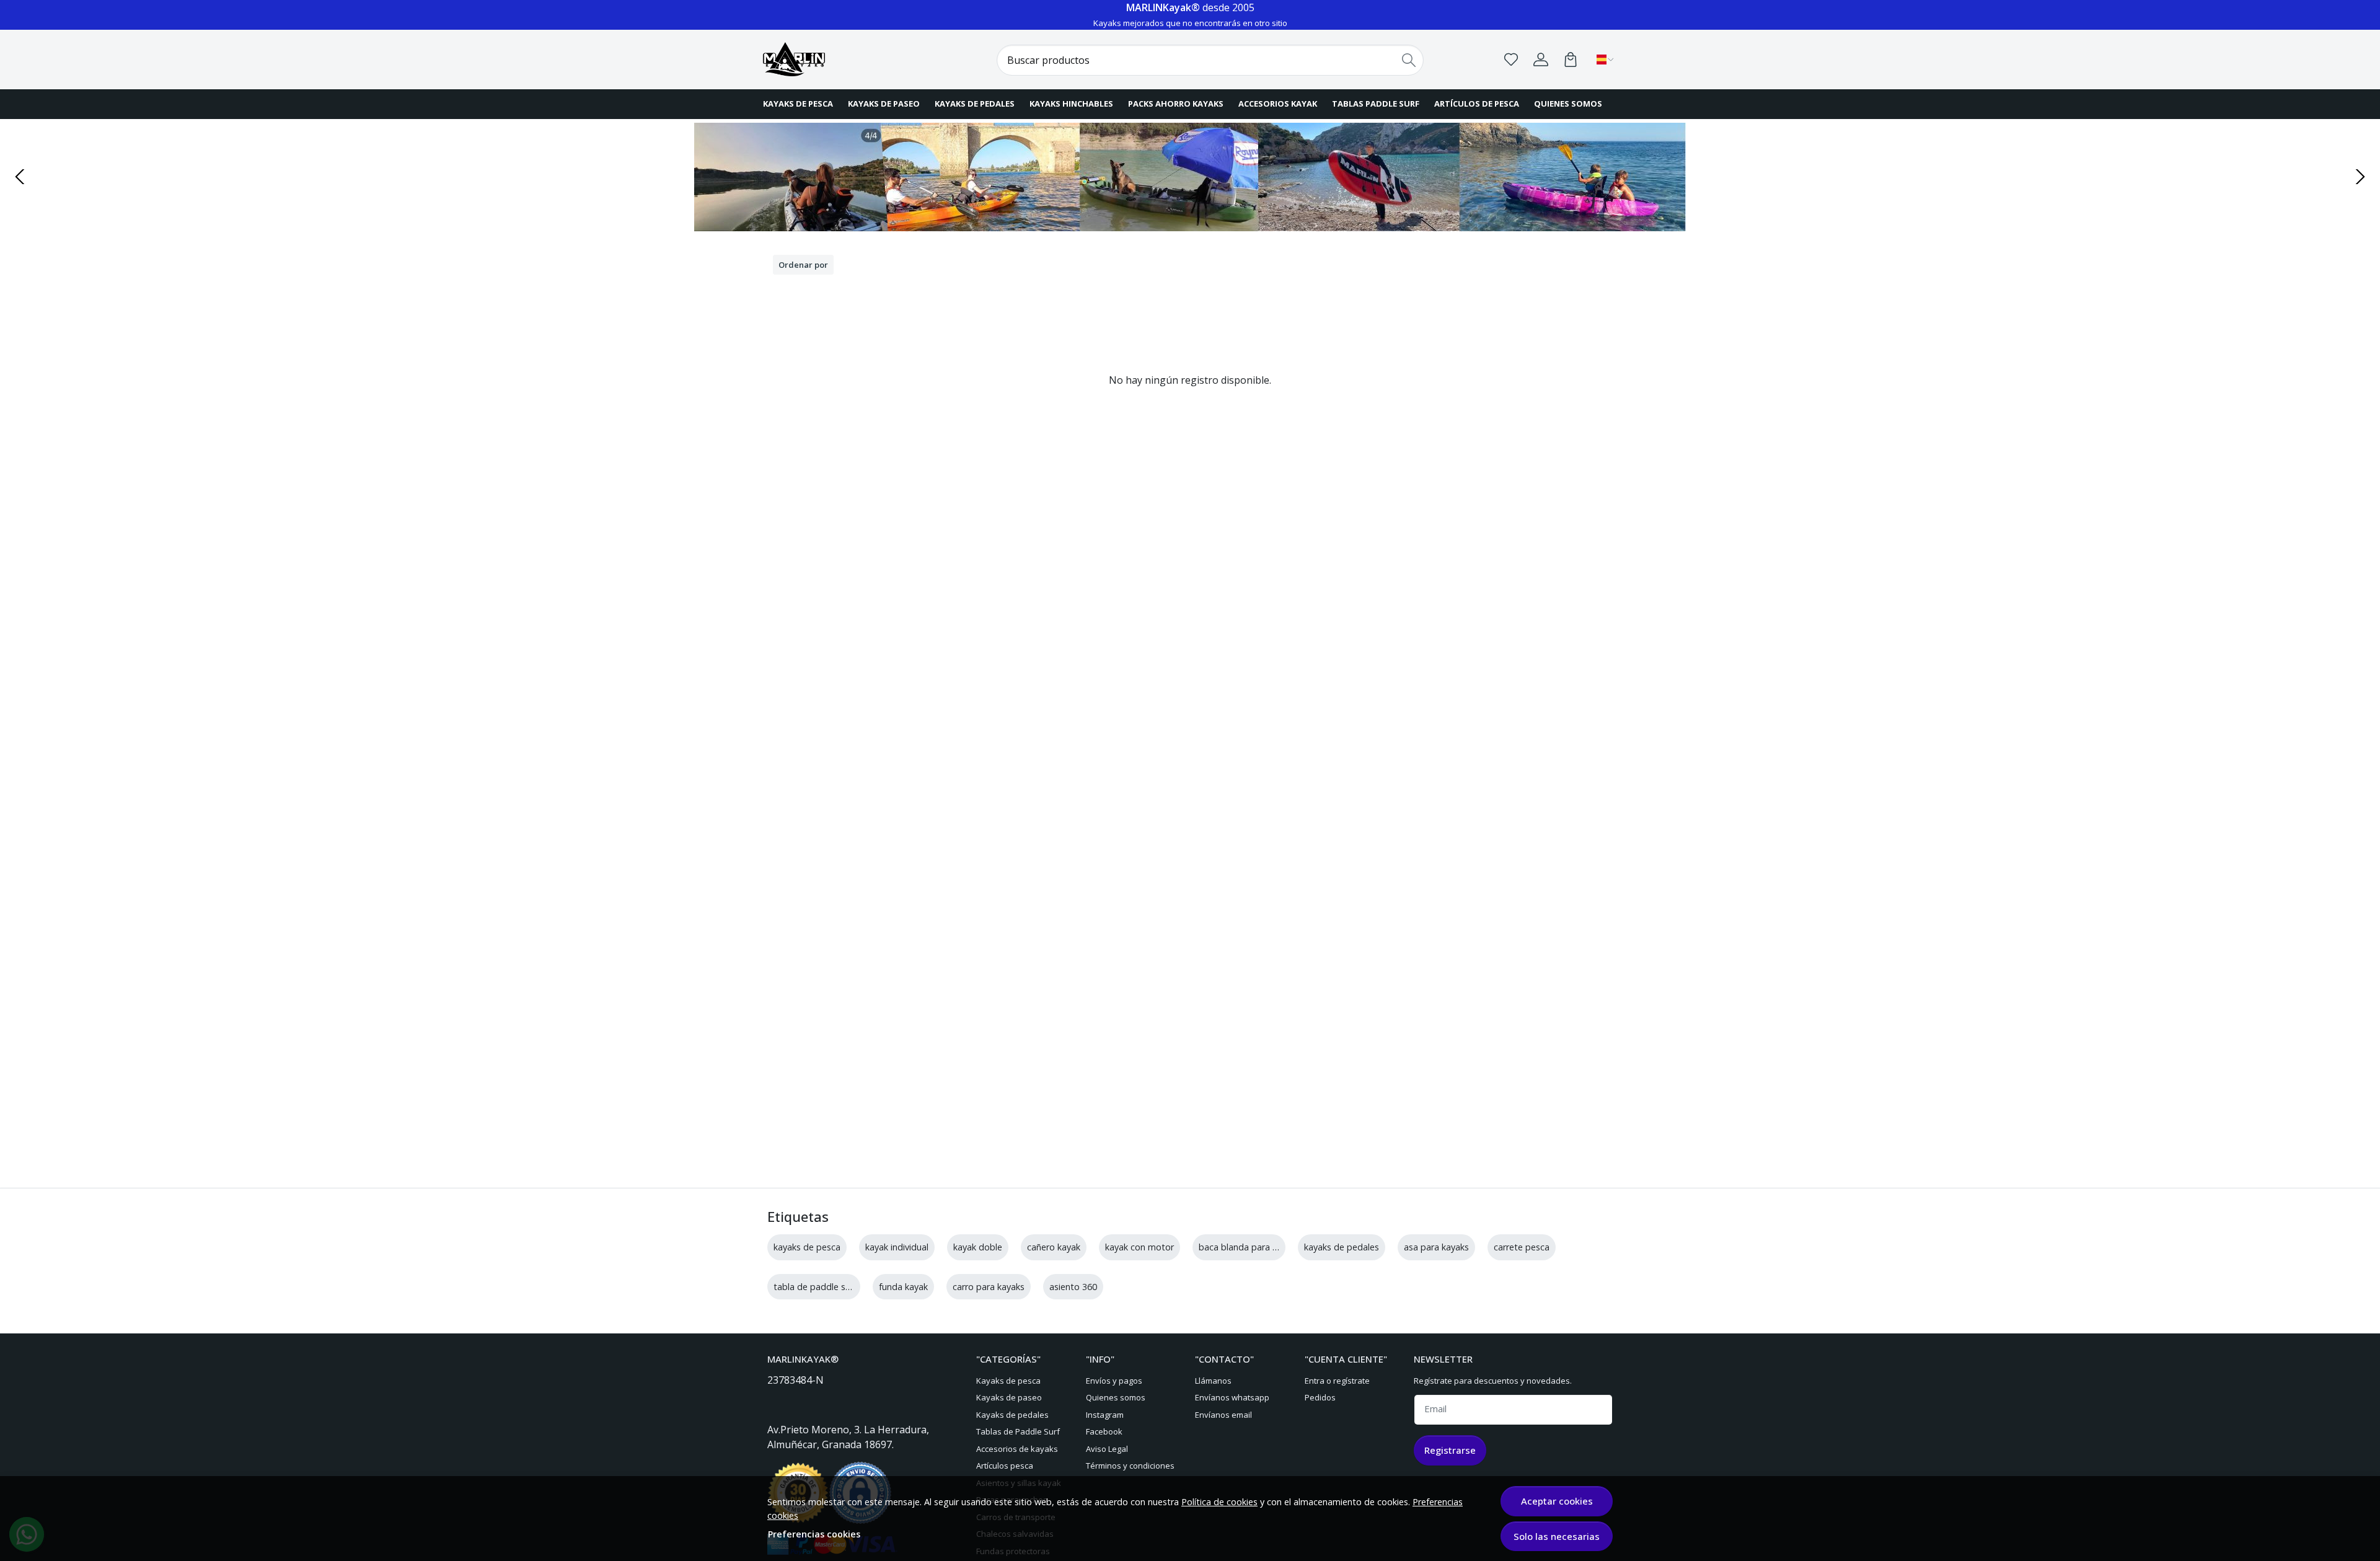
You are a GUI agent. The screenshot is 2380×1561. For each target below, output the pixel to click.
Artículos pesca (1005, 1466)
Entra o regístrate (1337, 1381)
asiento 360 (1073, 1287)
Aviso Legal (1107, 1449)
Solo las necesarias (1557, 1536)
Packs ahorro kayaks (1176, 104)
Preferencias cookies (814, 1534)
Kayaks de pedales (975, 104)
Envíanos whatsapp (1232, 1397)
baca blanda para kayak (1247, 1247)
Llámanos (1213, 1381)
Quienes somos (1568, 104)
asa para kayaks (1436, 1247)
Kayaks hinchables (1071, 104)
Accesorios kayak (1278, 104)
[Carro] (1571, 60)
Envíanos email (1223, 1415)
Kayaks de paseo (884, 104)
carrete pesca (1522, 1247)
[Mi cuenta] (1541, 60)
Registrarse (1450, 1450)
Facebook (1104, 1431)
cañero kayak (1054, 1247)
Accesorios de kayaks (1017, 1449)
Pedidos (1320, 1397)
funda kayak (903, 1287)
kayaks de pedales (1342, 1247)
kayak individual (897, 1247)
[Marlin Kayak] (840, 59)
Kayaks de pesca (798, 104)
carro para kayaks (989, 1287)
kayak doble (978, 1247)
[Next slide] (2360, 177)
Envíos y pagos (1114, 1381)
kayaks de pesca (807, 1247)
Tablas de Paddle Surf (1018, 1431)
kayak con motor (1139, 1247)
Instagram (1105, 1415)
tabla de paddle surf (815, 1287)
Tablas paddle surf (1376, 104)
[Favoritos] (1511, 60)
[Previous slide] (20, 177)
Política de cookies (1219, 1502)
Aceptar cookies (1557, 1501)
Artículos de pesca (1477, 104)
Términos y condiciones (1130, 1466)
